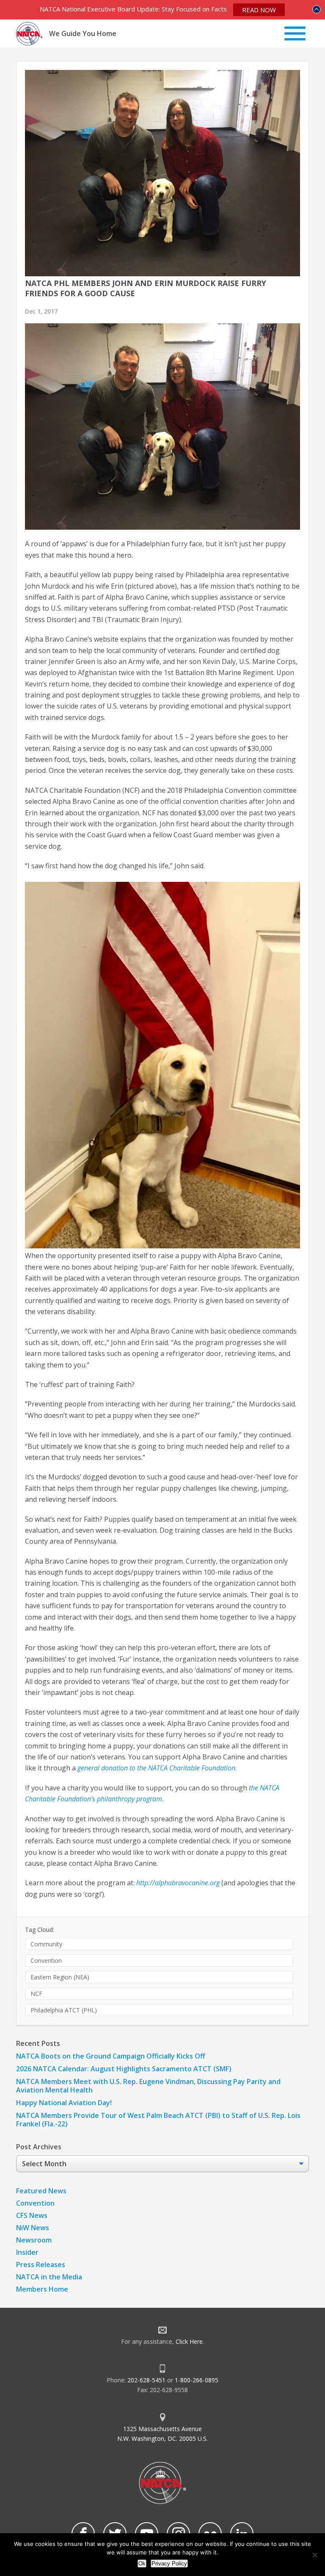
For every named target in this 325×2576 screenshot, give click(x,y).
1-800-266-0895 (197, 2380)
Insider (27, 2252)
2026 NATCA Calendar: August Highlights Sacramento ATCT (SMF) (124, 2069)
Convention (46, 1960)
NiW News (33, 2228)
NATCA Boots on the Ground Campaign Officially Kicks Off (111, 2056)
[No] (314, 2555)
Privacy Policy (169, 2563)
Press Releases (41, 2265)
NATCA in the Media (49, 2277)
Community (46, 1944)
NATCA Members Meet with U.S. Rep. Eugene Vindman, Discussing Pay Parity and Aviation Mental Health (148, 2086)
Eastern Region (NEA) (60, 1977)
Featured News (41, 2191)
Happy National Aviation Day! (64, 2103)
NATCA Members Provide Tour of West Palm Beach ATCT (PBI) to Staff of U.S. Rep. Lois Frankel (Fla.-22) (158, 2120)
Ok (142, 2563)
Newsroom (34, 2240)
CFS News (32, 2215)
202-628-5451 (146, 2380)
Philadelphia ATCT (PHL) (64, 2010)
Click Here (189, 2341)
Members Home (42, 2289)
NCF (36, 1994)
